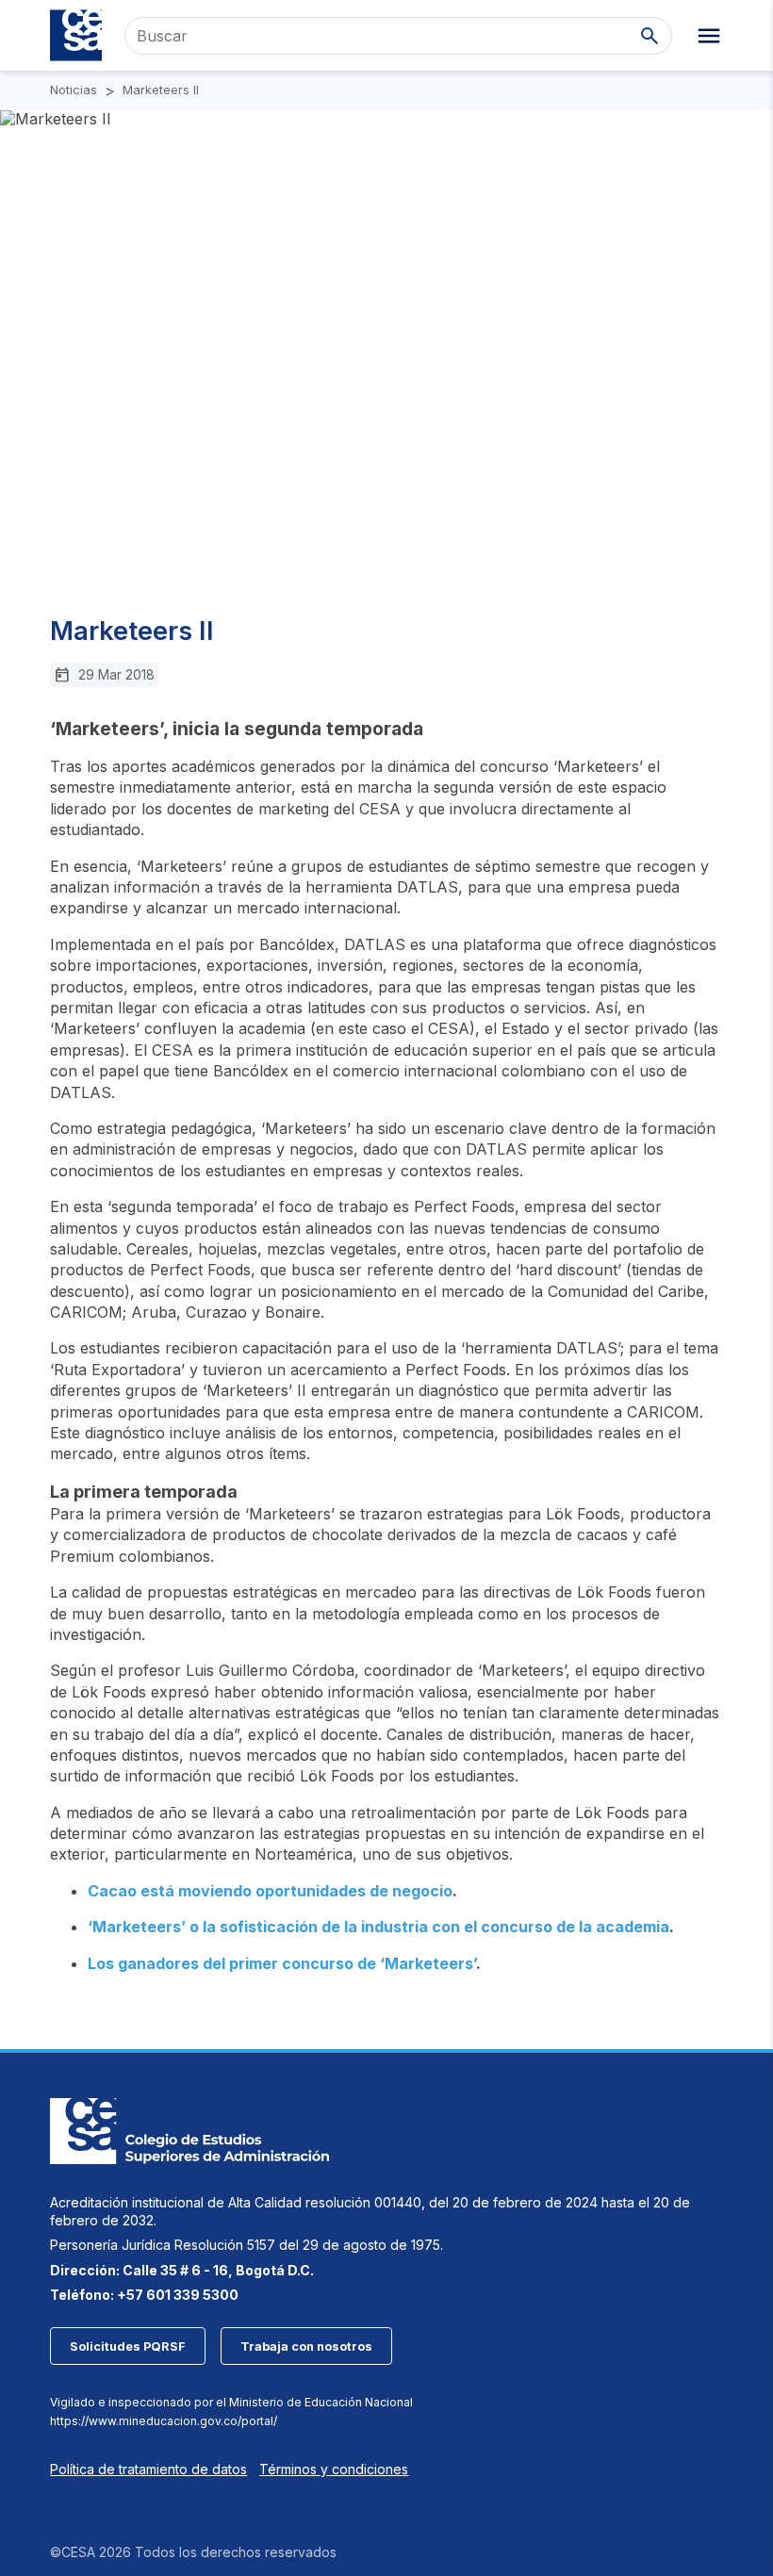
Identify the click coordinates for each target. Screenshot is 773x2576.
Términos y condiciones (334, 2469)
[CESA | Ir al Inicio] (76, 35)
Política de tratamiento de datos (148, 2469)
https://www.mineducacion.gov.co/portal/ (164, 2421)
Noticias (74, 90)
